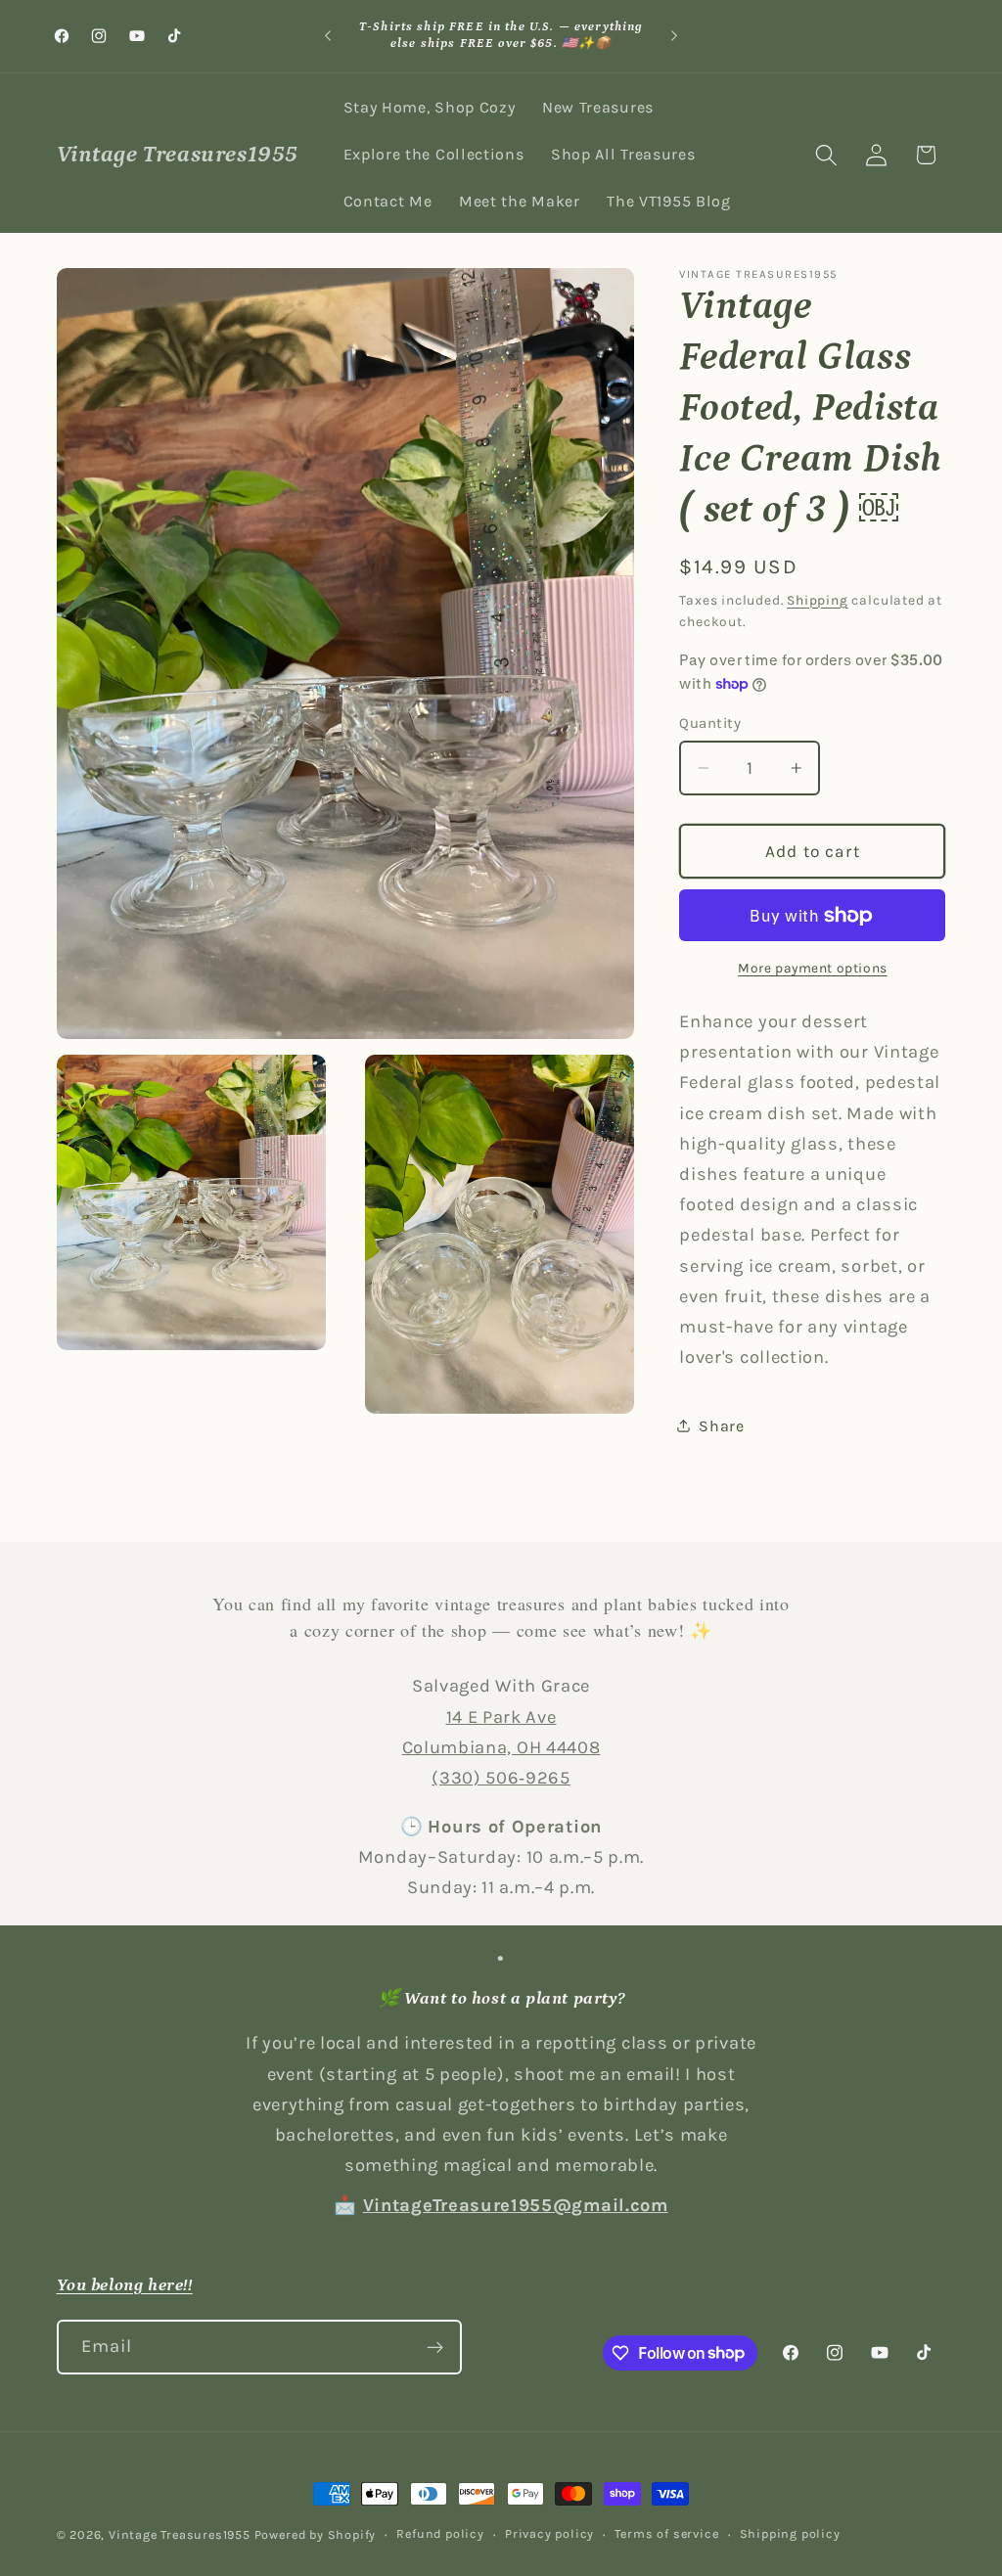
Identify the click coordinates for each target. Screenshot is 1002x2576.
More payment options (813, 968)
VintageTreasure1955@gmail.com (516, 2205)
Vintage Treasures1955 (180, 2534)
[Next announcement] (674, 36)
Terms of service (666, 2533)
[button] (826, 155)
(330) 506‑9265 (501, 1778)
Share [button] (721, 1426)
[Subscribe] (435, 2347)
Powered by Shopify (316, 2534)
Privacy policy (549, 2533)
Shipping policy (790, 2533)
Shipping (817, 600)
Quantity (710, 723)
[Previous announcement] (328, 36)
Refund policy (440, 2533)
